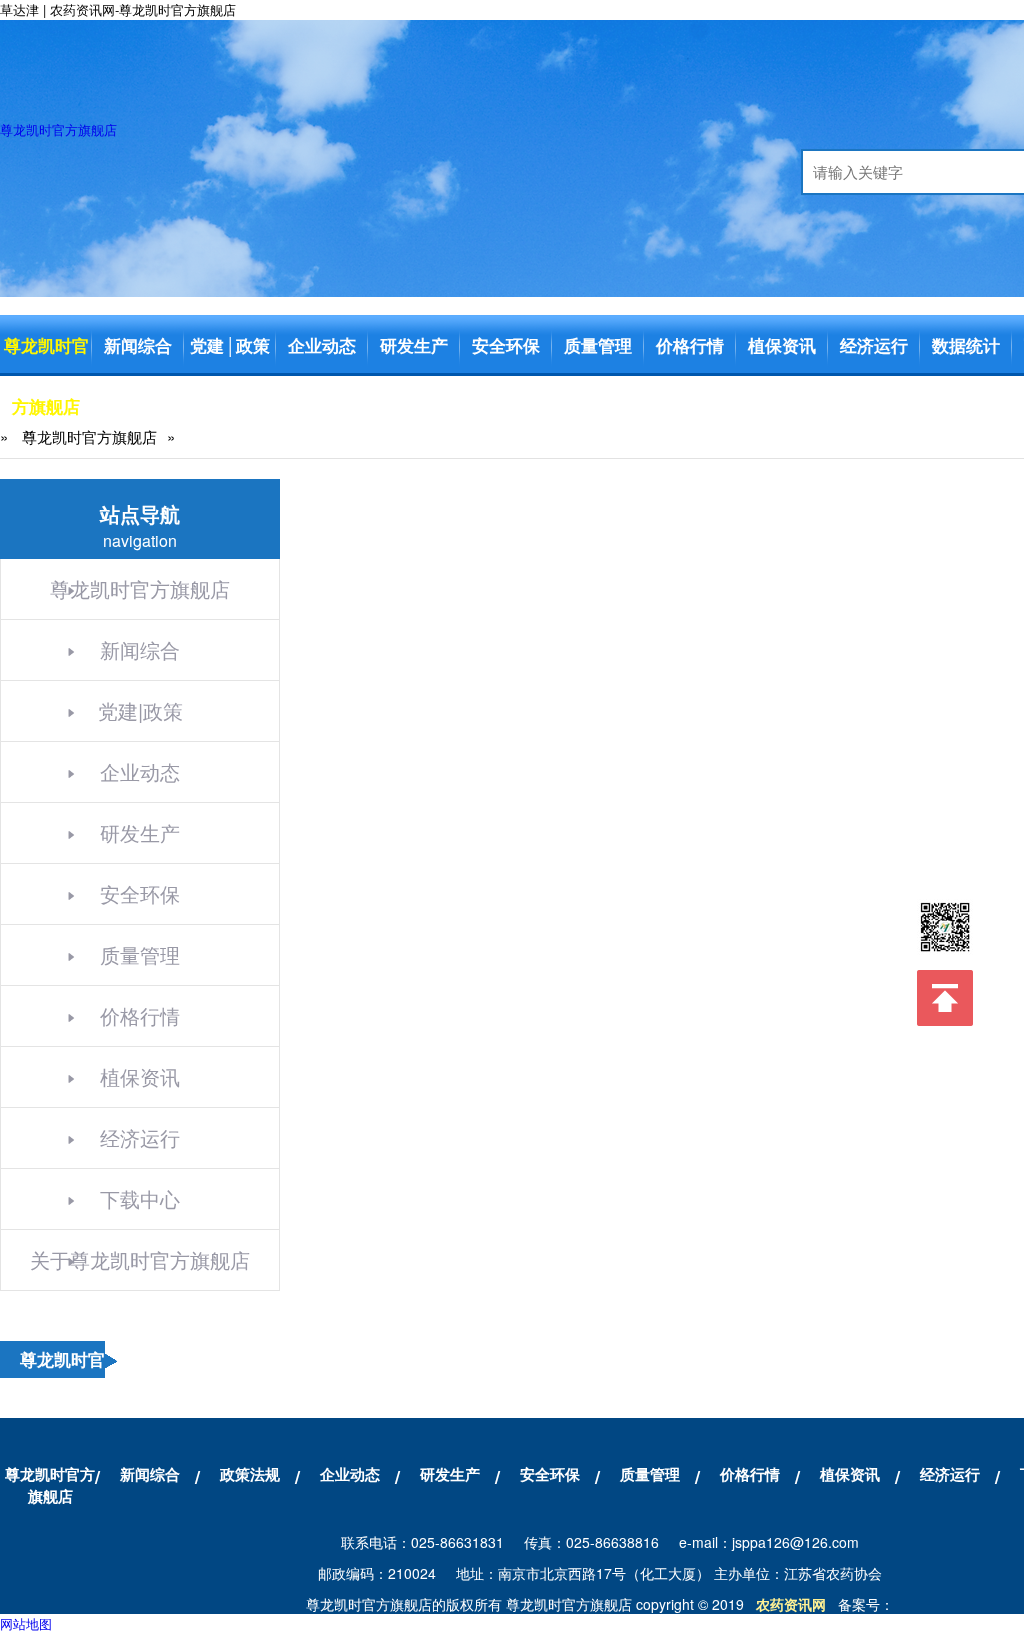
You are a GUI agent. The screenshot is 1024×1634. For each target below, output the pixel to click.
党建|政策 (140, 710)
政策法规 (250, 1474)
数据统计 (966, 345)
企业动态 (322, 345)
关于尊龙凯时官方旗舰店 (140, 1259)
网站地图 (26, 1623)
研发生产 (414, 345)
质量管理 (598, 345)
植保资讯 (782, 345)
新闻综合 (138, 345)
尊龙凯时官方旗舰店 (58, 129)
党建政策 (230, 345)
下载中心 (140, 1198)
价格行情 (690, 345)
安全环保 (506, 345)
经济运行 (874, 345)
